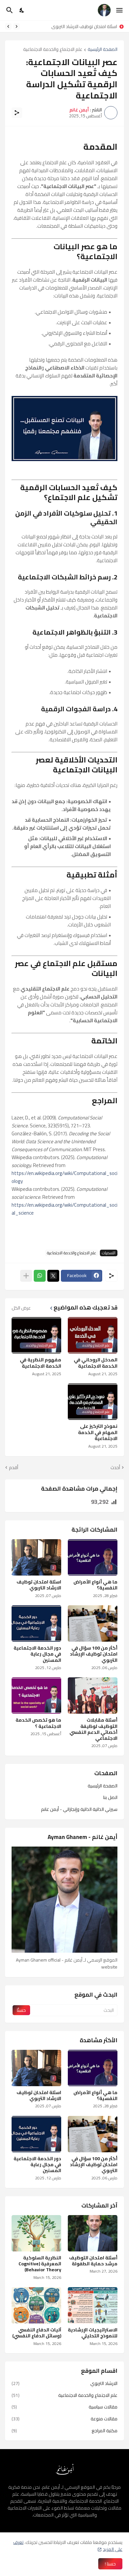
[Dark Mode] (22, 10)
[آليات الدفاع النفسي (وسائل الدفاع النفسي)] (36, 2305)
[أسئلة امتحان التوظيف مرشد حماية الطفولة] (93, 2233)
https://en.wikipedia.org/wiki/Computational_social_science (64, 1209)
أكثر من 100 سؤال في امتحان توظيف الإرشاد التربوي (70, 26)
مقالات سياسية (64, 2407)
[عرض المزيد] (26, 1276)
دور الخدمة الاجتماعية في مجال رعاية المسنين (37, 1654)
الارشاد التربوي (64, 2384)
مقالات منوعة (64, 2419)
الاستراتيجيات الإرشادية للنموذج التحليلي (93, 2333)
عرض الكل (21, 1308)
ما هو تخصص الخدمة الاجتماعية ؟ (38, 1723)
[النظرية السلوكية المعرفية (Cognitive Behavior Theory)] (36, 2233)
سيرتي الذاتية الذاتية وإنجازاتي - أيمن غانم (79, 1809)
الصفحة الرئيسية (103, 50)
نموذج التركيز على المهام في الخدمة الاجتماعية (98, 1432)
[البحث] (9, 10)
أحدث (115, 1468)
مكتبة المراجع (64, 2430)
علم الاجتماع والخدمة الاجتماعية (53, 50)
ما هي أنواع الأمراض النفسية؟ (95, 1585)
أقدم (14, 1468)
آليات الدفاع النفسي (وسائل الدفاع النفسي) (37, 2333)
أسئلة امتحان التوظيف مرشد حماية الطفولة (93, 2261)
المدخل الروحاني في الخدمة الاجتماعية (96, 1363)
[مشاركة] (17, 113)
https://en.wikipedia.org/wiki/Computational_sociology (64, 1177)
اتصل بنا (110, 1797)
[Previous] (17, 26)
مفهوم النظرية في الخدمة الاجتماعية (41, 1363)
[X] (53, 1276)
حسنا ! (110, 2564)
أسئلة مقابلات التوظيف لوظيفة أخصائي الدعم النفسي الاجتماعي (93, 1729)
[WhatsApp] (40, 1276)
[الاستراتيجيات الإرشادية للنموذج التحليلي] (93, 2305)
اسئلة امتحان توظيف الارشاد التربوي (39, 1585)
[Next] (8, 26)
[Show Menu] (120, 10)
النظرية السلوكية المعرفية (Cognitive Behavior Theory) (40, 2264)
